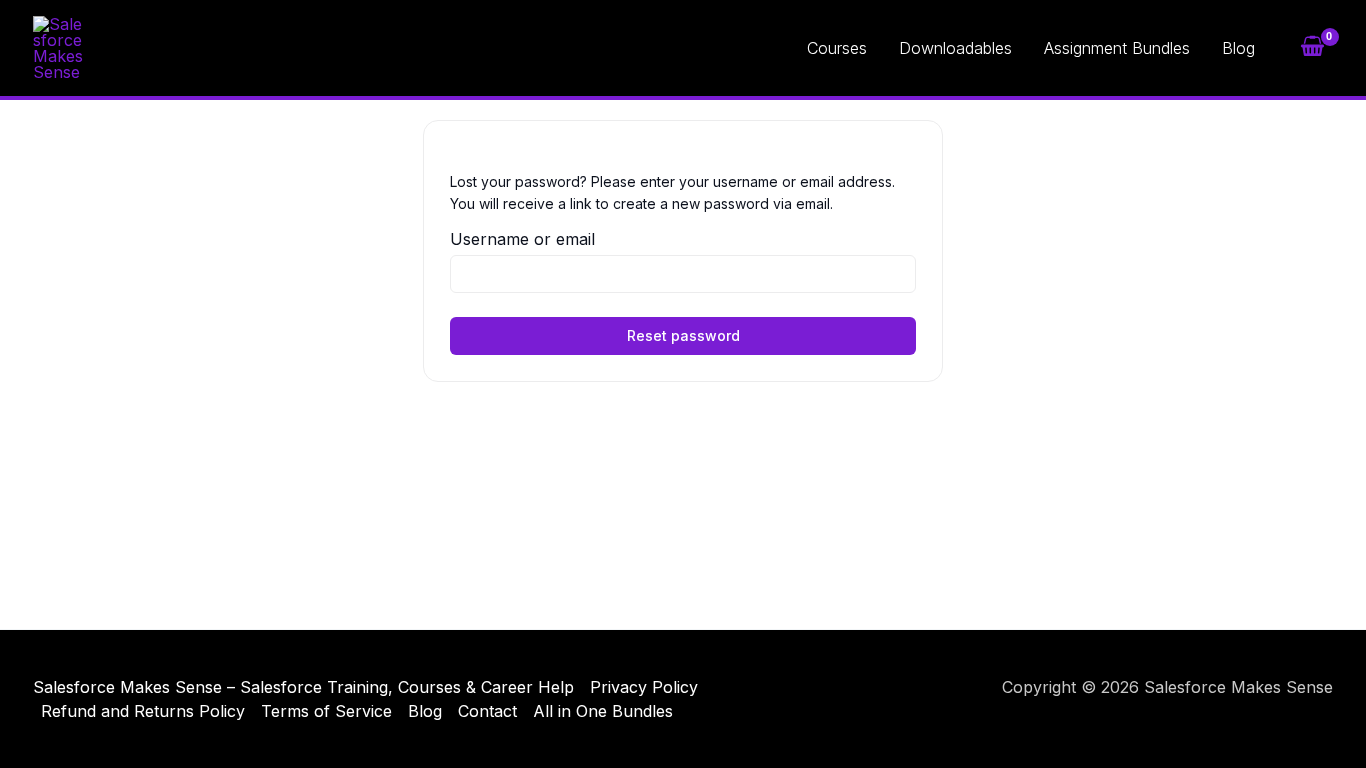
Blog (1238, 48)
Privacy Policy (644, 687)
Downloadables (955, 48)
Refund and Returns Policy (143, 711)
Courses (837, 48)
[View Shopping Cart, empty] (1312, 48)
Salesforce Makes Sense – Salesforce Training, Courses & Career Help (303, 687)
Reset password (683, 335)
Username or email (522, 239)
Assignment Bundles (1117, 48)
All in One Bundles (603, 711)
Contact (487, 711)
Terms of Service (326, 711)
